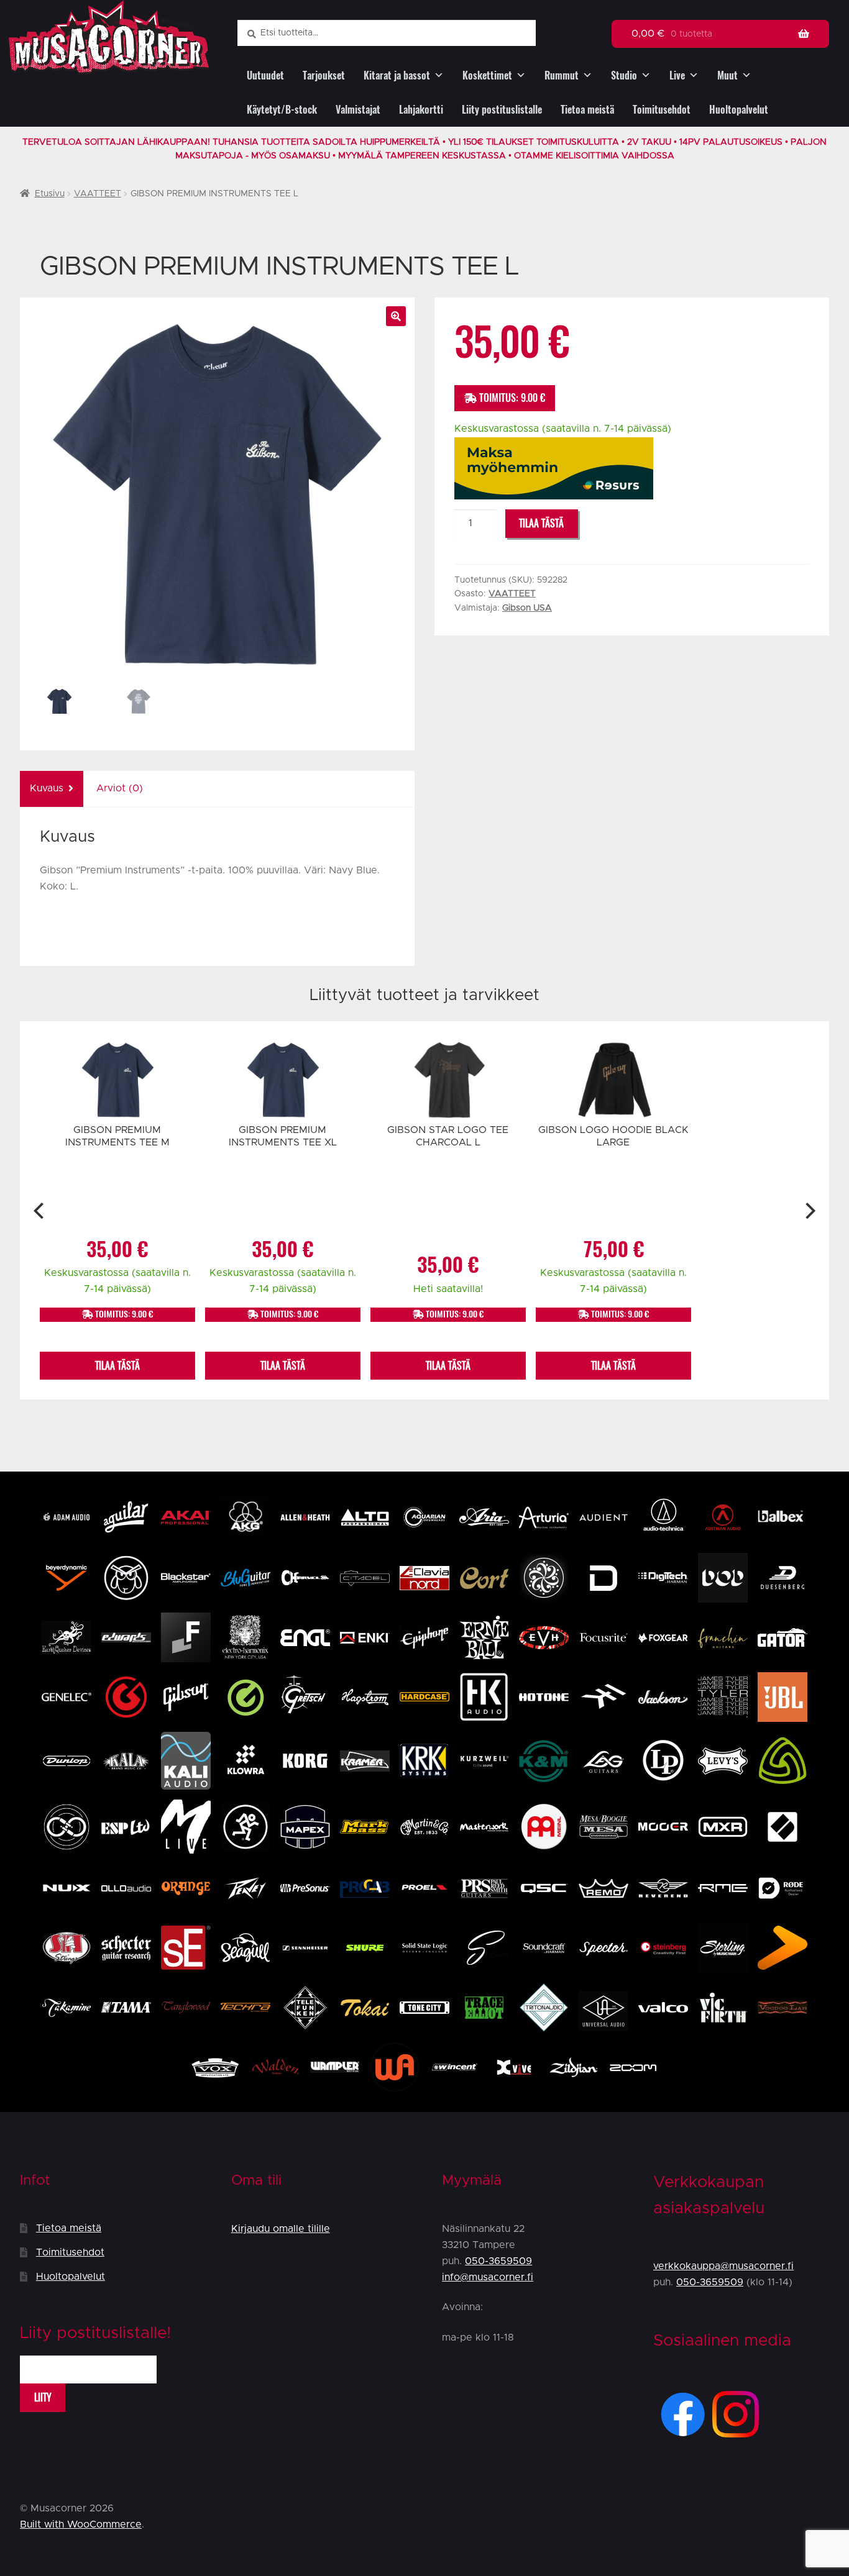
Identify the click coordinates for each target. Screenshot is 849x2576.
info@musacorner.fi (488, 2277)
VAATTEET (98, 194)
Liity (43, 2397)
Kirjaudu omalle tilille (281, 2229)
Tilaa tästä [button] (117, 1366)
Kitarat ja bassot (397, 75)
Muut (727, 75)
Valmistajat (358, 110)
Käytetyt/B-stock (282, 110)
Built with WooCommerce (81, 2524)
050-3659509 (498, 2261)
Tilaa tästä (541, 523)
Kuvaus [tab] (47, 788)
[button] (396, 316)
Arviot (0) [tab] (120, 788)
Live (677, 75)
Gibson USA (527, 608)
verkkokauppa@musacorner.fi (723, 2266)
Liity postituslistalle (502, 110)
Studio (624, 75)
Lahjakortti (421, 110)
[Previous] (40, 1211)
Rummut (562, 75)
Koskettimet (487, 75)
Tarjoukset (324, 75)
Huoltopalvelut (739, 110)
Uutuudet (265, 75)
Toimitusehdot (662, 110)
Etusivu (50, 194)
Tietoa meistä (587, 110)
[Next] (809, 1211)
